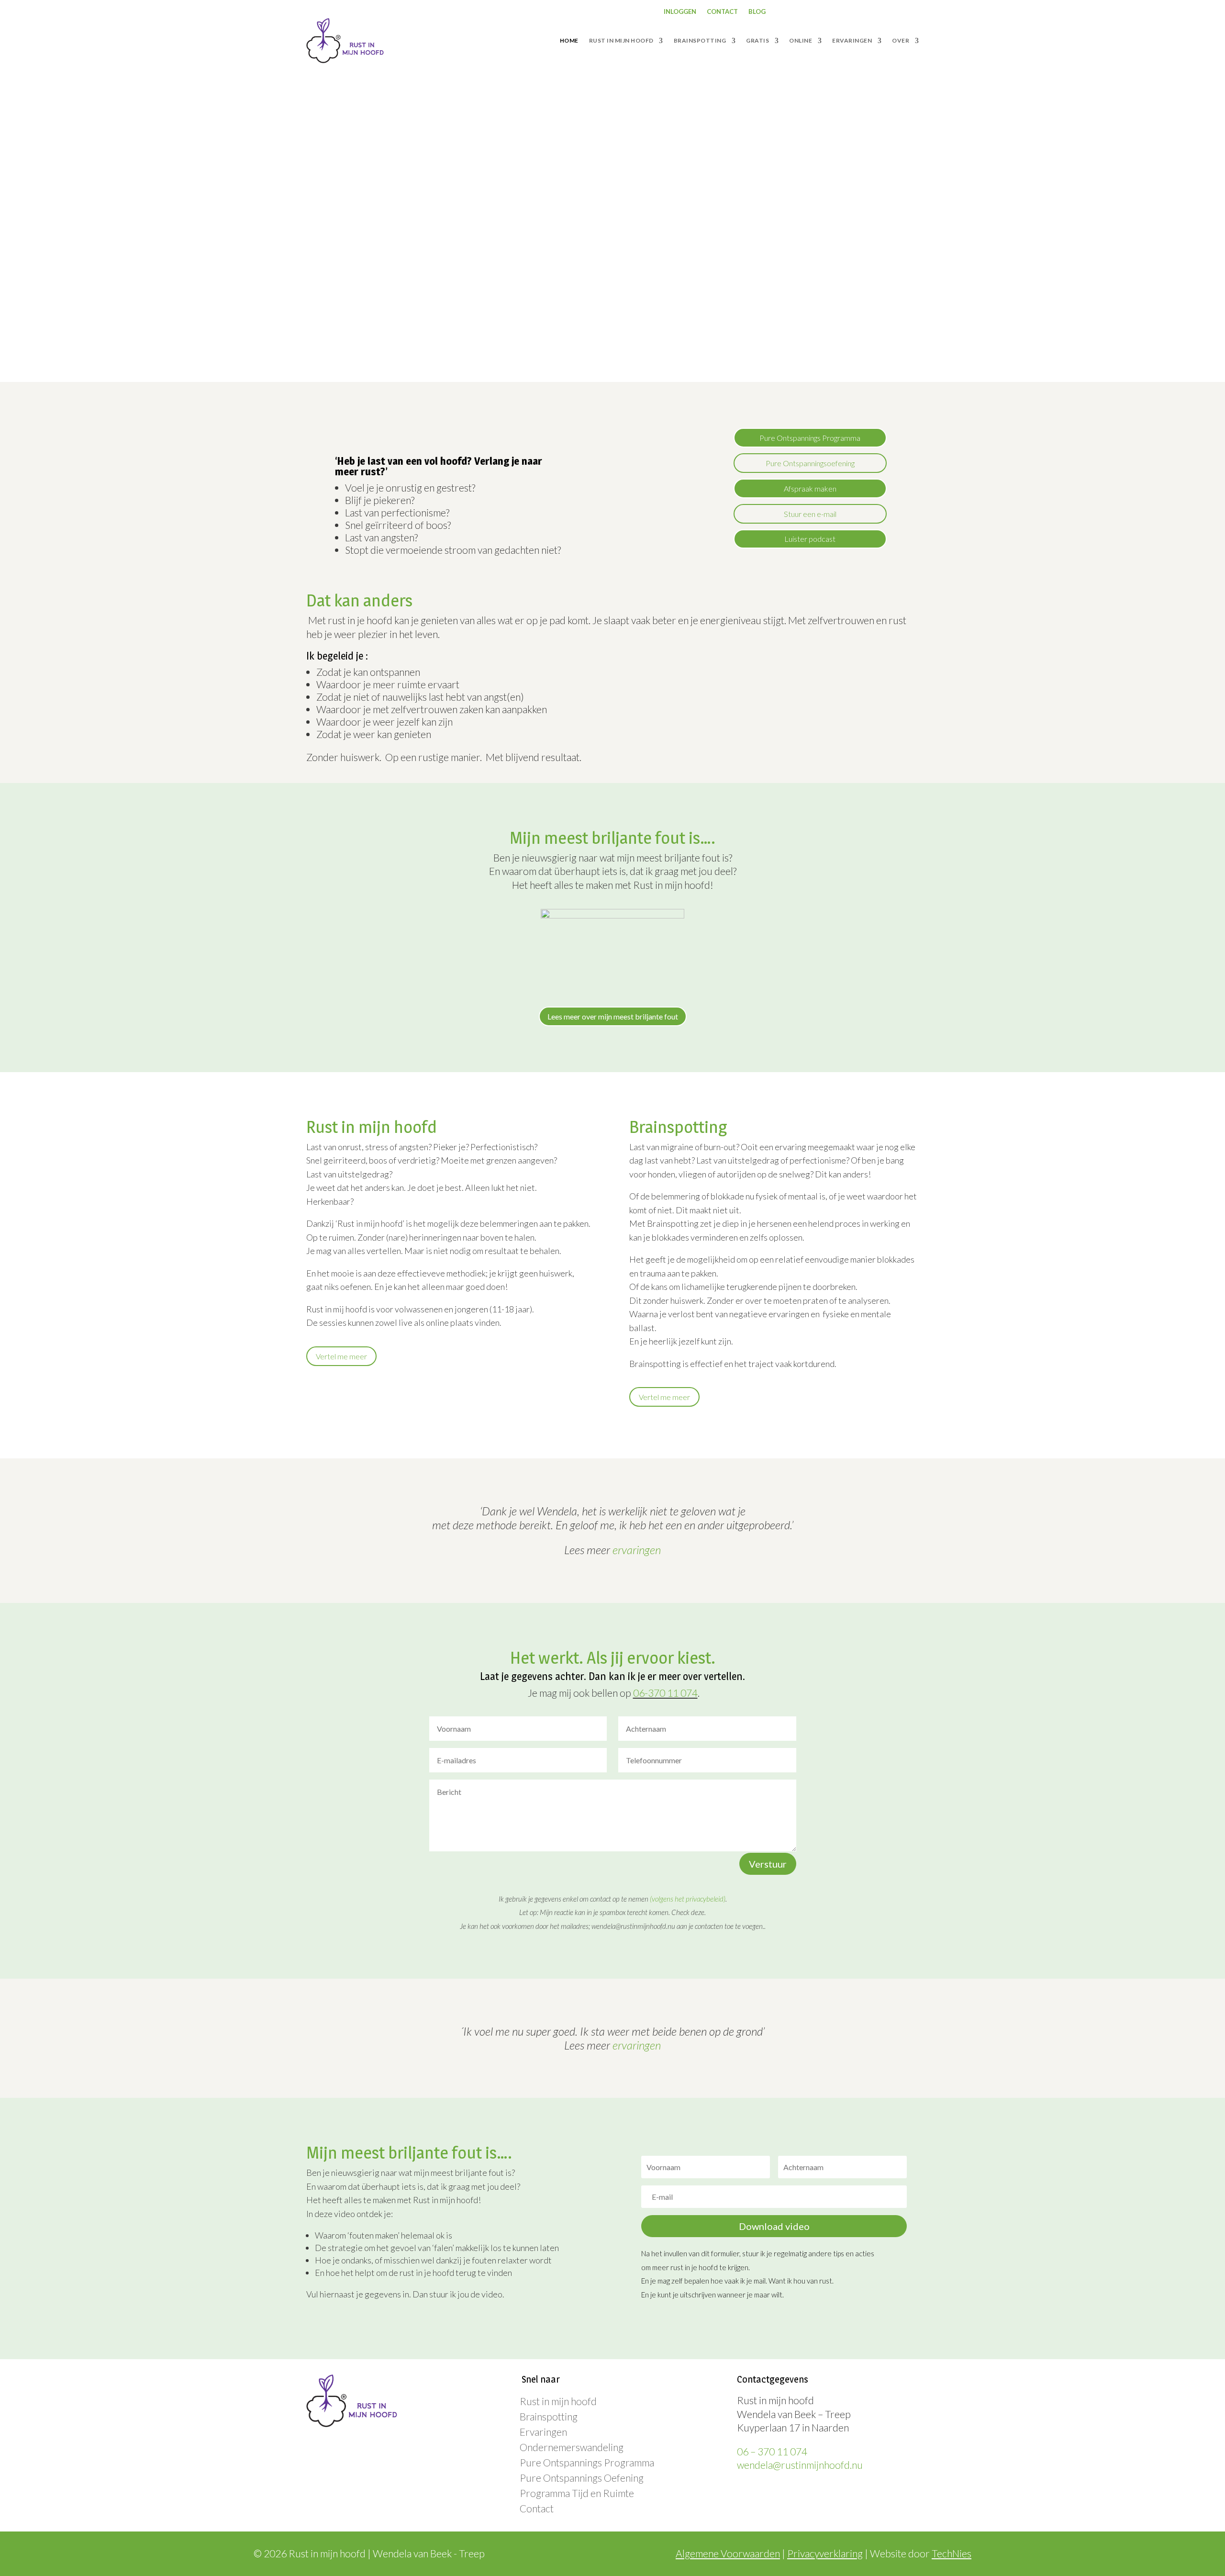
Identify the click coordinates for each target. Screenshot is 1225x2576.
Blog (757, 12)
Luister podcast (810, 539)
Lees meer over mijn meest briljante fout (613, 1016)
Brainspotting (549, 2416)
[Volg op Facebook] (823, 12)
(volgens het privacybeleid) (688, 1899)
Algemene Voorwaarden (728, 2553)
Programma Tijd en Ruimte (577, 2493)
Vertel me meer (341, 1356)
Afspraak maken (810, 488)
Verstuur (768, 1864)
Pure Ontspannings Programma (810, 438)
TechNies (952, 2553)
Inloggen (680, 12)
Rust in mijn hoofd (558, 2401)
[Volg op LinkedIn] (861, 12)
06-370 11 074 (665, 1693)
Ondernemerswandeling (572, 2447)
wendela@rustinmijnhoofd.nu (800, 2465)
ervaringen (637, 1550)
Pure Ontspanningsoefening (810, 463)
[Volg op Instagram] (842, 12)
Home (569, 40)
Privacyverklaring (825, 2553)
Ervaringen (543, 2432)
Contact (722, 12)
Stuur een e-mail (810, 514)
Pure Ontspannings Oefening (582, 2478)
